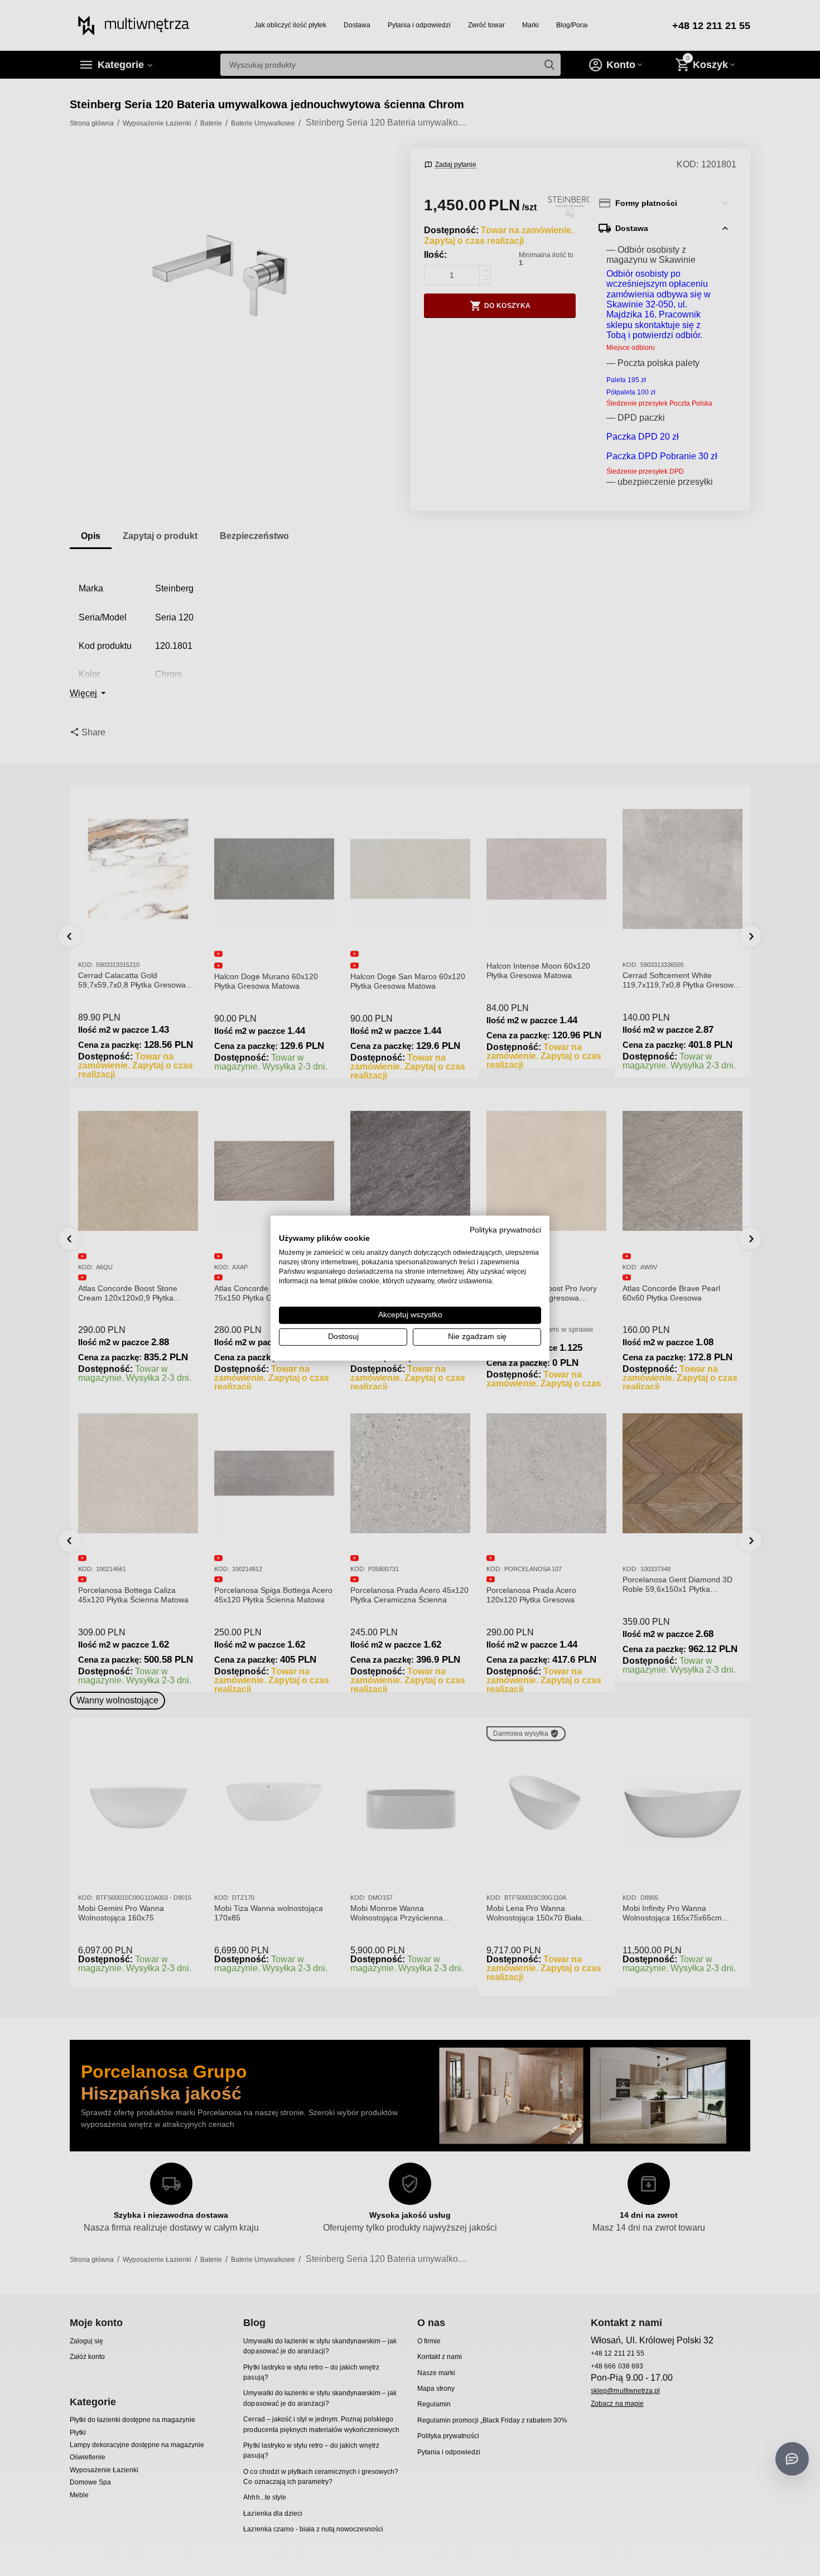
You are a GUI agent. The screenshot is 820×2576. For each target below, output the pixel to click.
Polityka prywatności (505, 1229)
